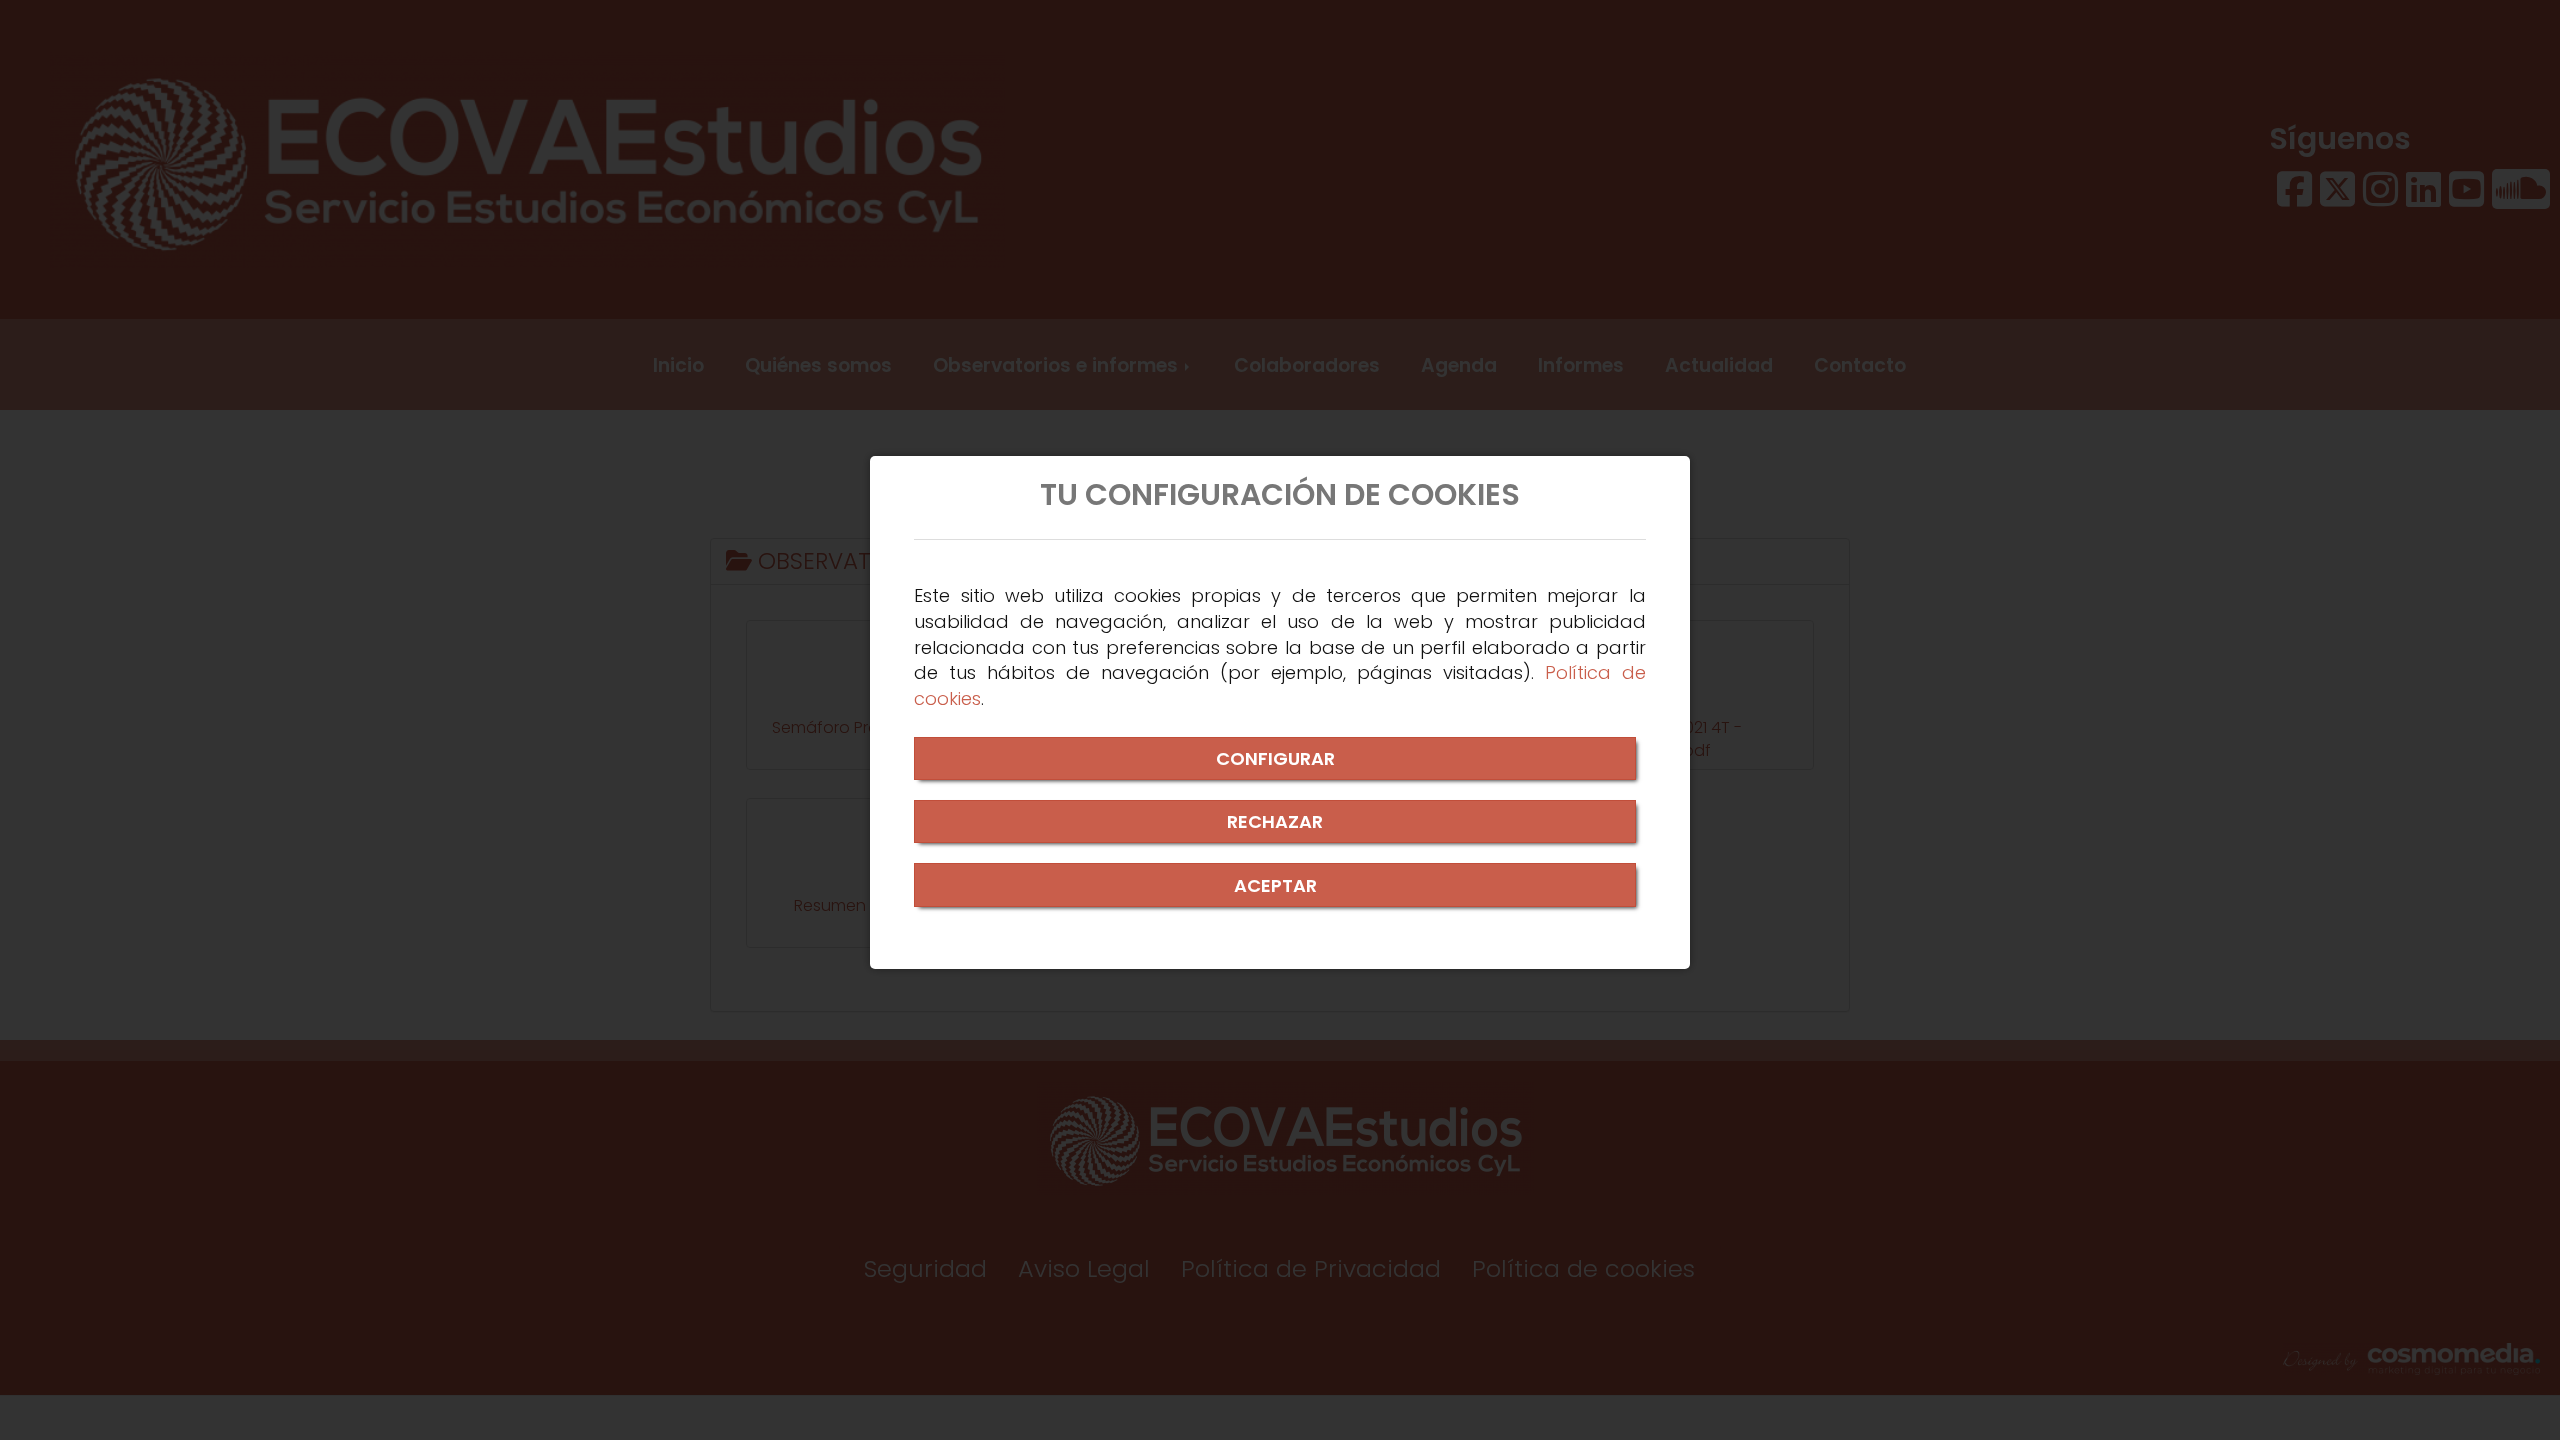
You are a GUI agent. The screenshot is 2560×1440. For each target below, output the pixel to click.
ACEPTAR (1275, 885)
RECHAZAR (1275, 821)
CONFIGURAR (1275, 758)
